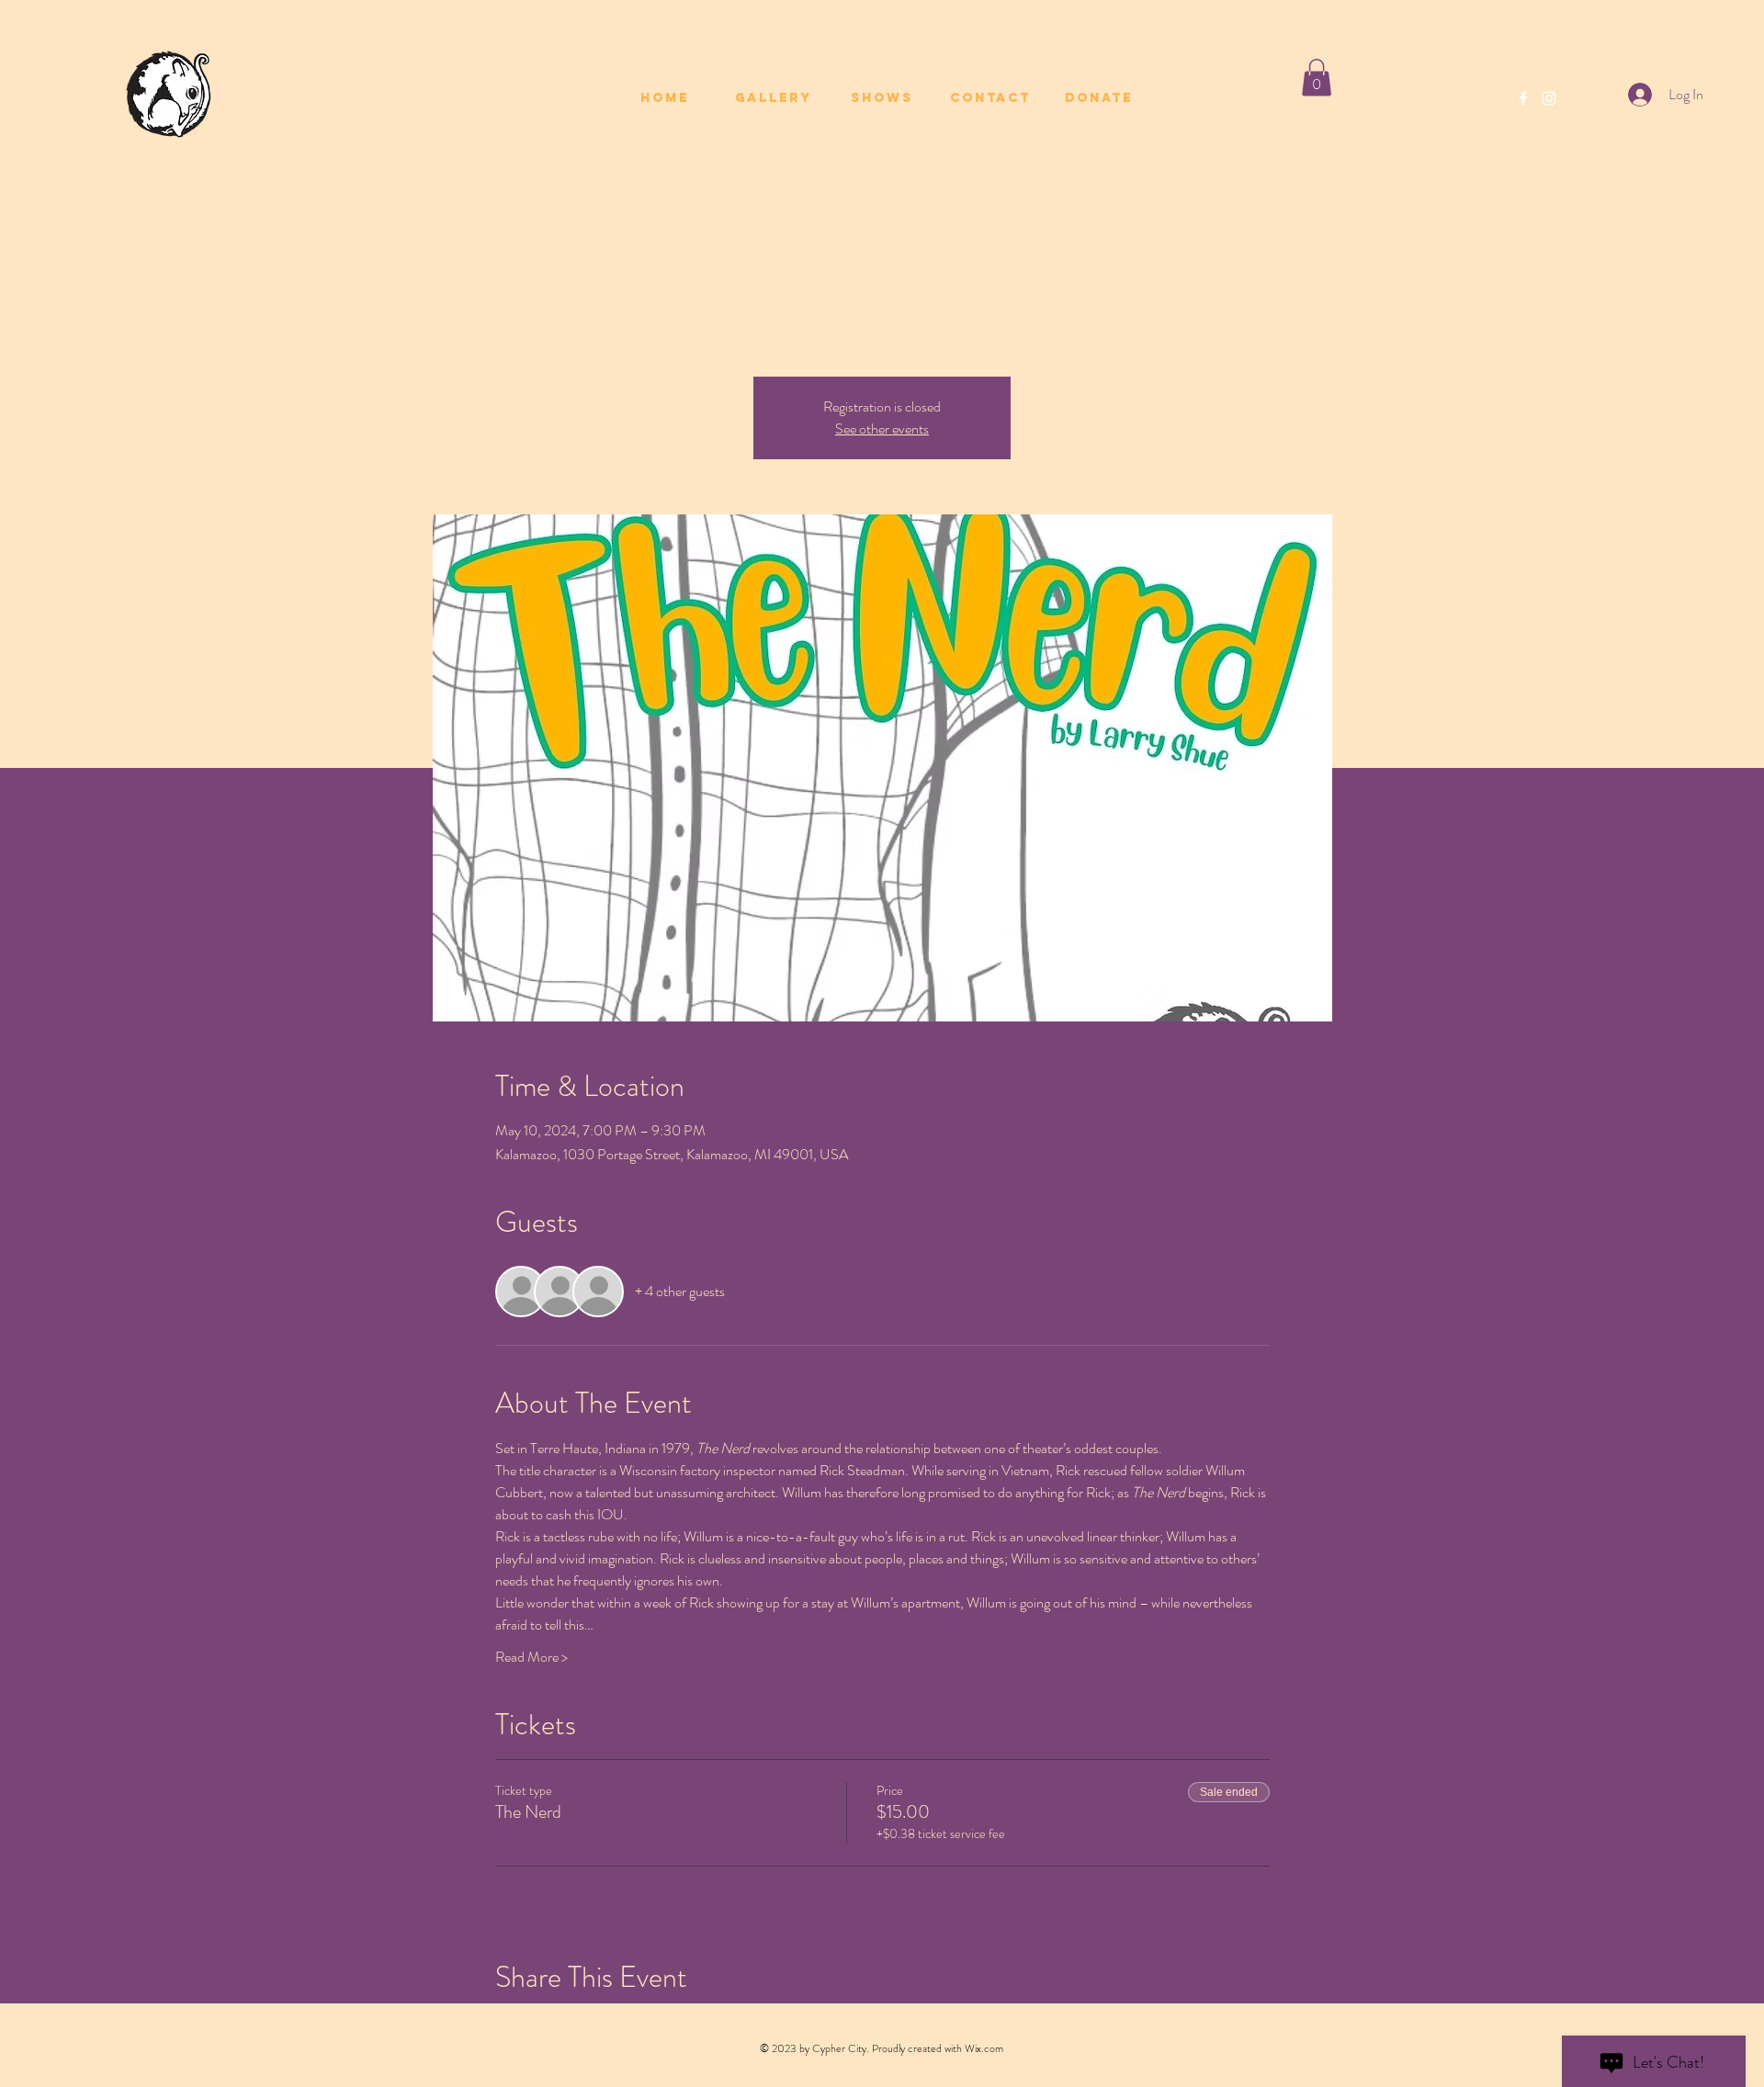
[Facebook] (1523, 98)
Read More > (531, 1657)
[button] (1317, 78)
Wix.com (984, 2048)
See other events (882, 429)
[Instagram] (1549, 98)
